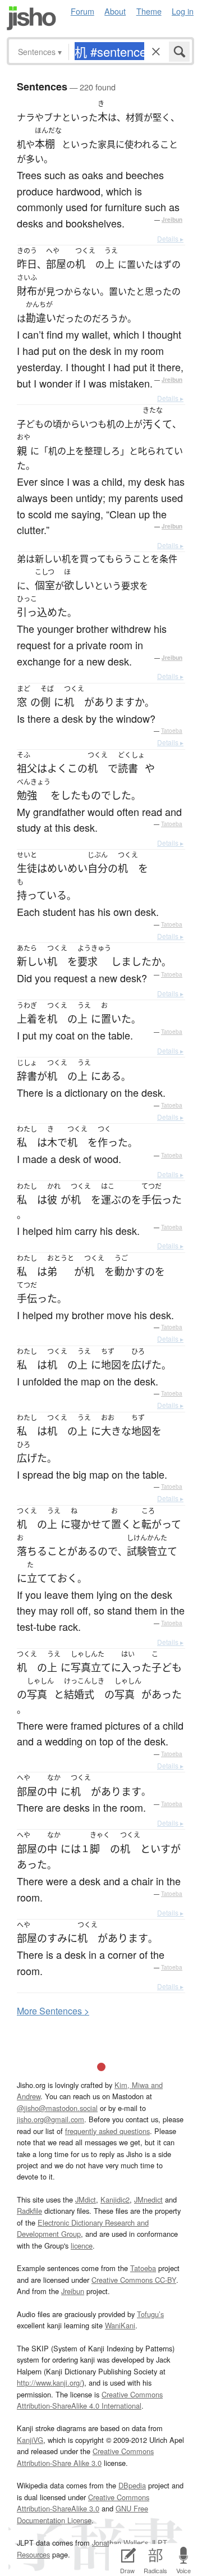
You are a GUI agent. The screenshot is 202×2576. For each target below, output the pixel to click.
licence (82, 2246)
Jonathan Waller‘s (120, 2543)
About (115, 11)
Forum (82, 11)
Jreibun (172, 220)
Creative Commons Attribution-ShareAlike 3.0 (83, 2503)
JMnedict (148, 2199)
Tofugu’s (150, 2314)
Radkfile (29, 2211)
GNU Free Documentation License (82, 2514)
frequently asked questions (107, 2131)
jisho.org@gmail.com (50, 2119)
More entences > (53, 2011)
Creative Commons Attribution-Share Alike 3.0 (85, 2457)
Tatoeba (172, 731)
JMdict (86, 2199)
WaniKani (120, 2325)
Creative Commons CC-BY (134, 2280)
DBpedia (132, 2485)
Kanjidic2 (115, 2199)
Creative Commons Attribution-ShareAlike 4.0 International (90, 2400)
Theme (149, 11)
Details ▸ (170, 238)
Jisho (31, 18)
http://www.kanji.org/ (49, 2383)
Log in (183, 11)
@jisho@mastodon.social (57, 2108)
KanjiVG (30, 2440)
